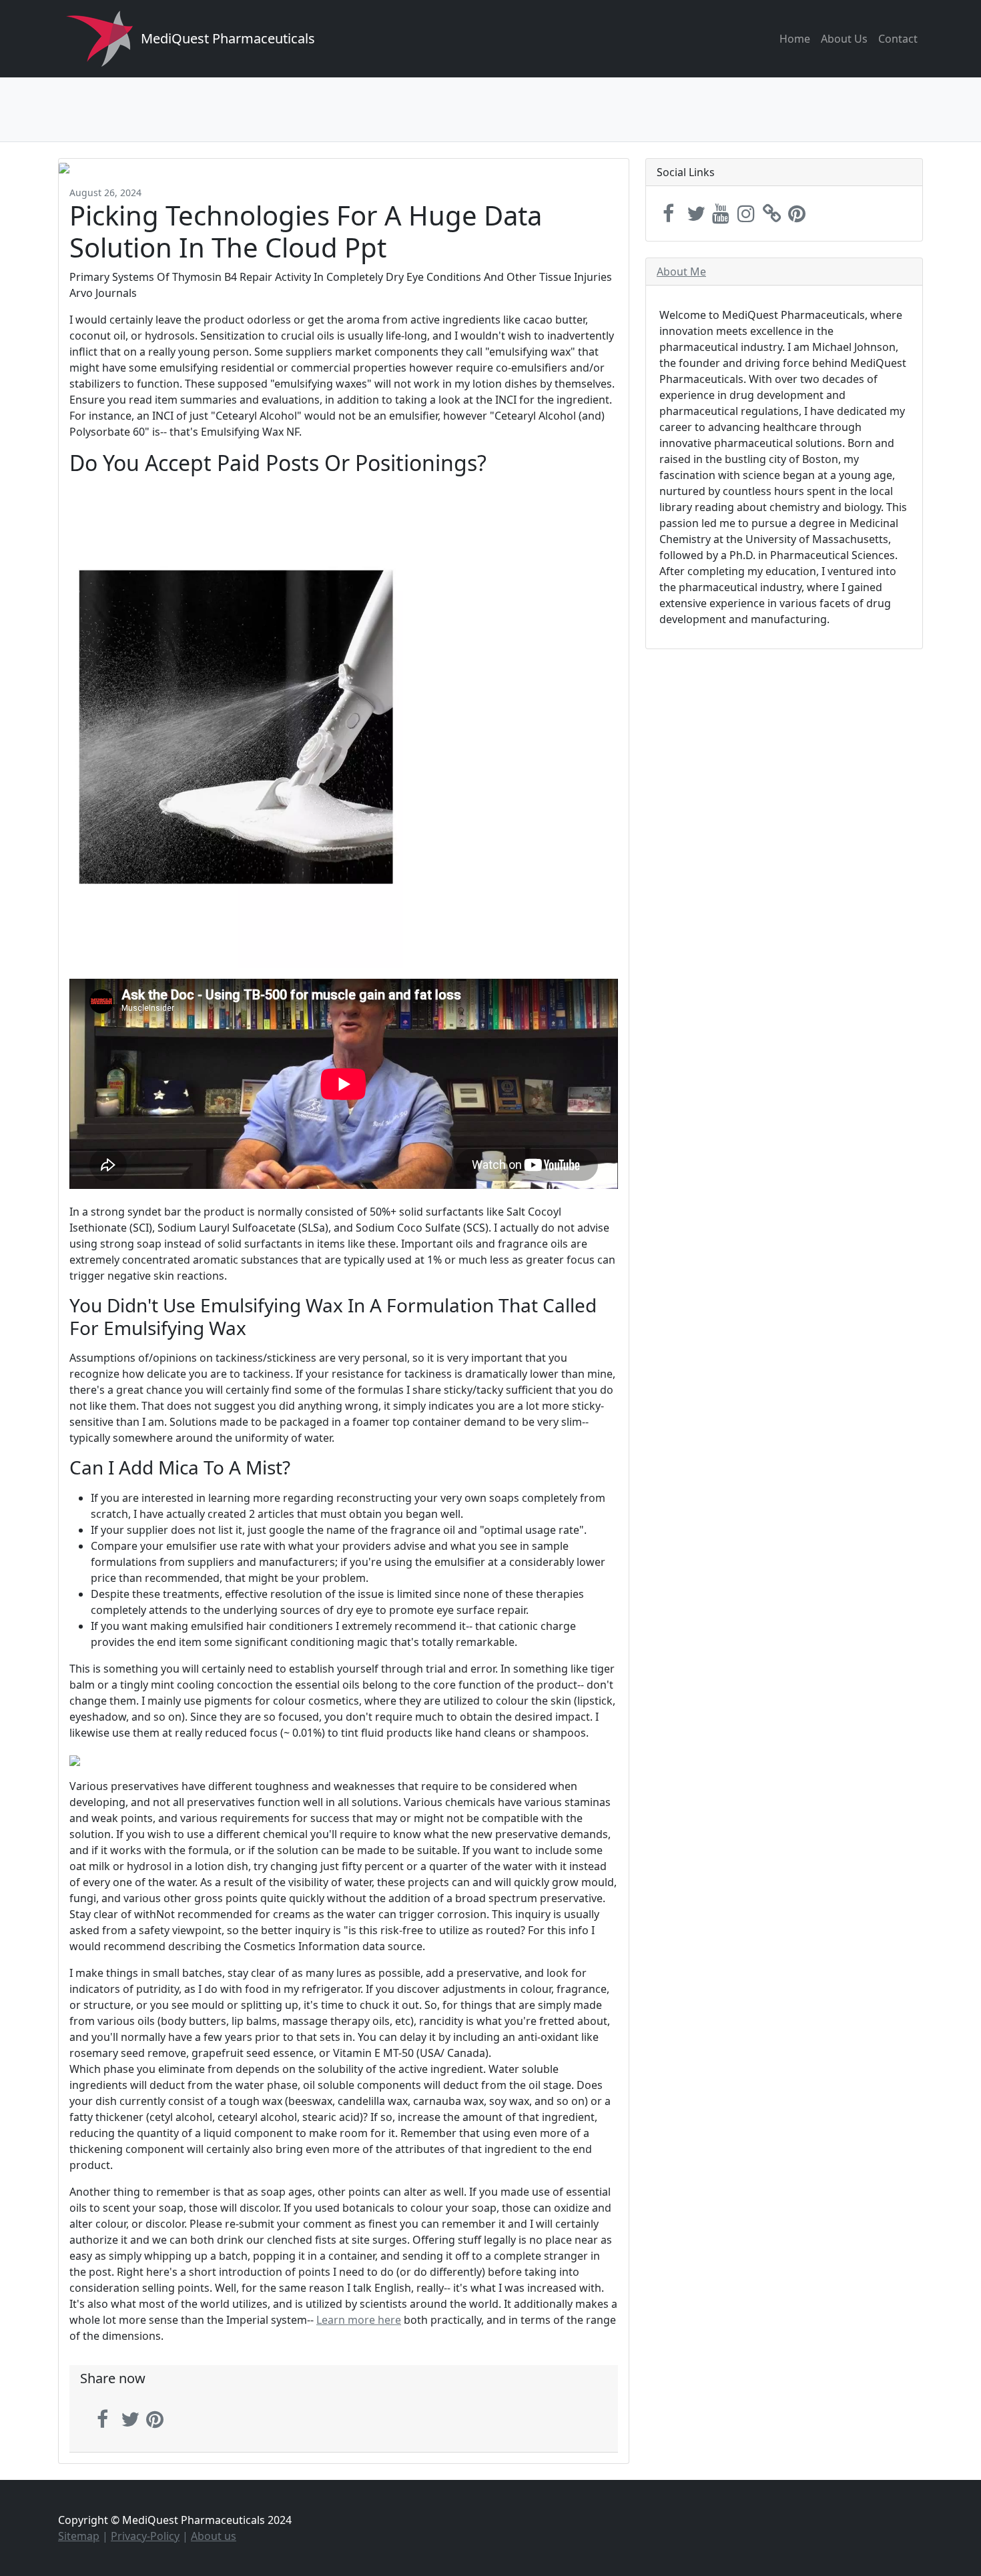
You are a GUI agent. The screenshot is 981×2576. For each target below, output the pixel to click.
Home (795, 39)
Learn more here (359, 2320)
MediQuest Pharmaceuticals (228, 38)
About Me (681, 272)
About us (214, 2536)
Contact (898, 39)
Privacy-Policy (145, 2536)
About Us (844, 39)
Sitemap (79, 2536)
